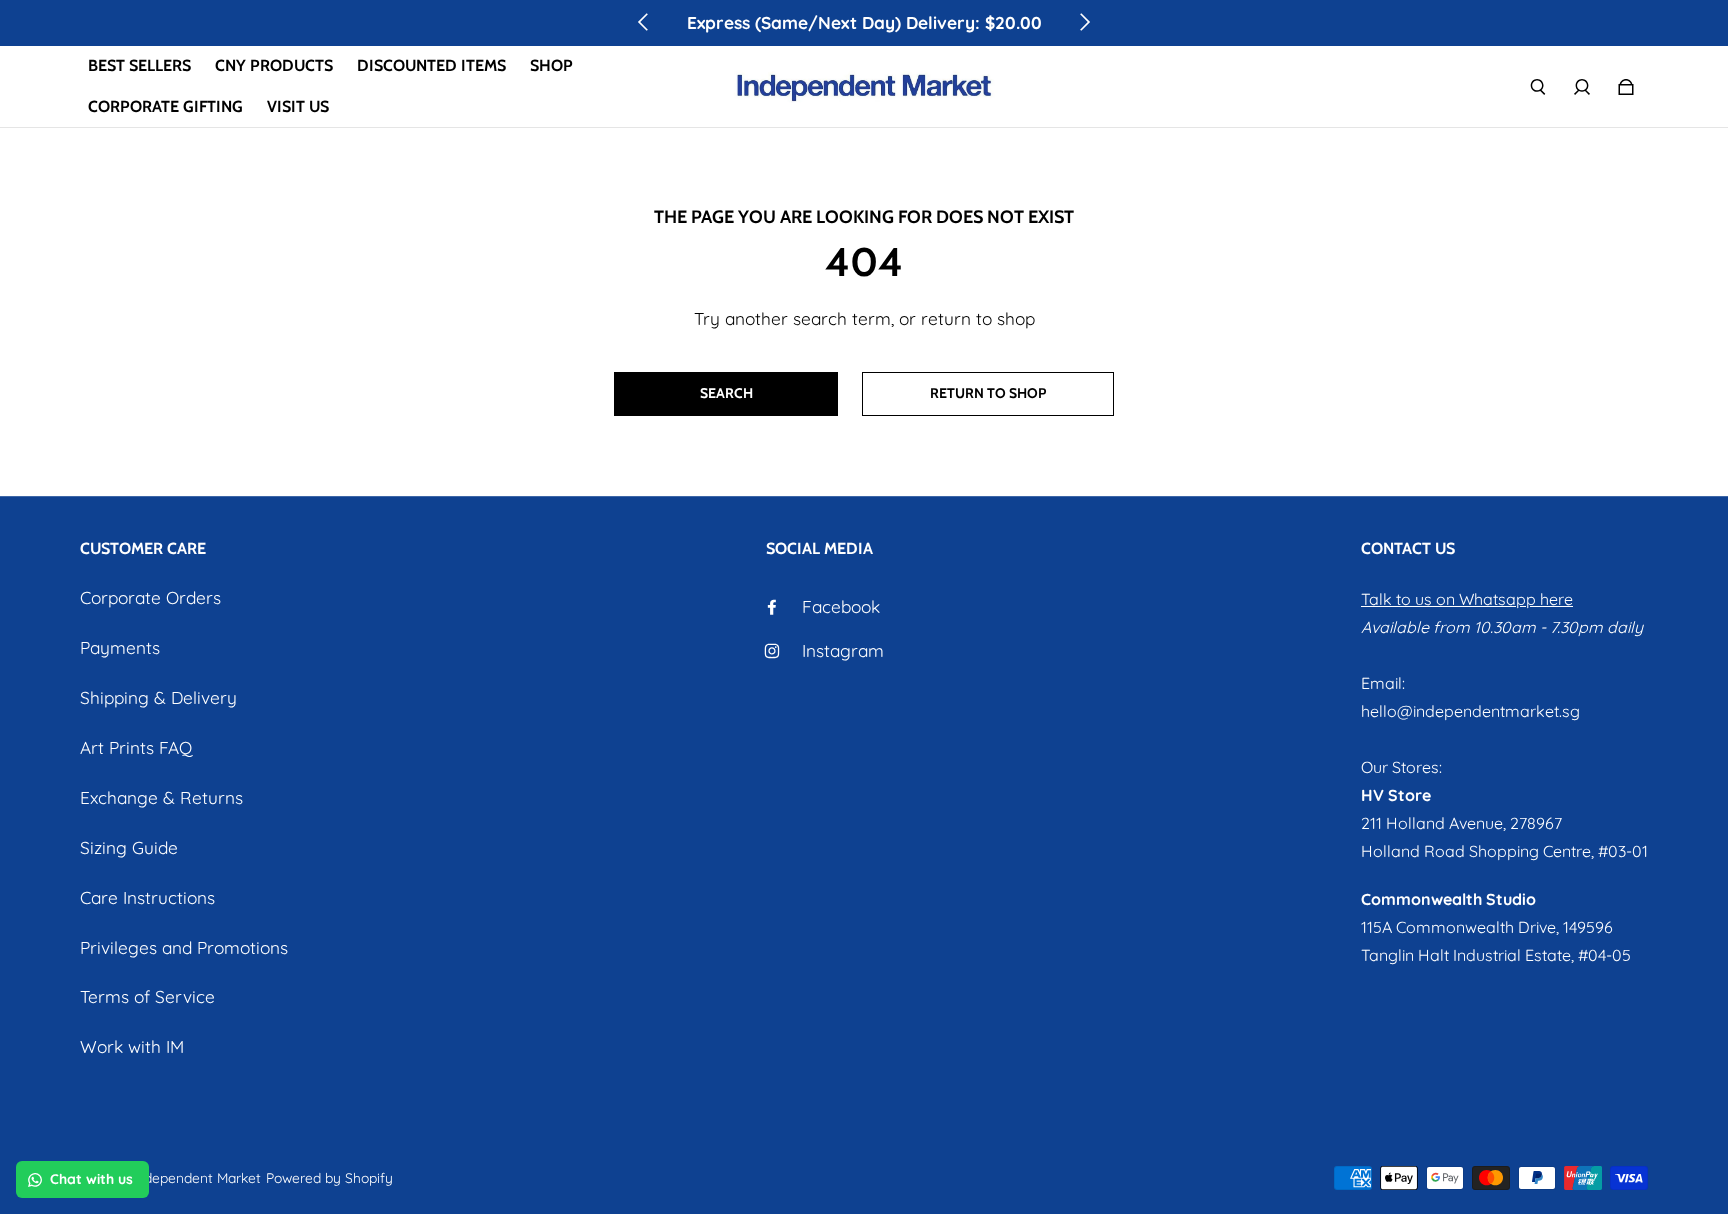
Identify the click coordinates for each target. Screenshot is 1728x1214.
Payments (120, 647)
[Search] (1538, 87)
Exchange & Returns (161, 797)
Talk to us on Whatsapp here (1467, 599)
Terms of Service (147, 996)
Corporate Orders (150, 597)
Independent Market (197, 1177)
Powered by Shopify (329, 1177)
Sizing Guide (129, 847)
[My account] (1582, 87)
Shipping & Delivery (158, 697)
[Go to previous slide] (644, 22)
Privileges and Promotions (184, 947)
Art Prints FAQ (136, 747)
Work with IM (132, 1046)
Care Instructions (147, 897)
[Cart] (1626, 87)
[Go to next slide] (1084, 22)
